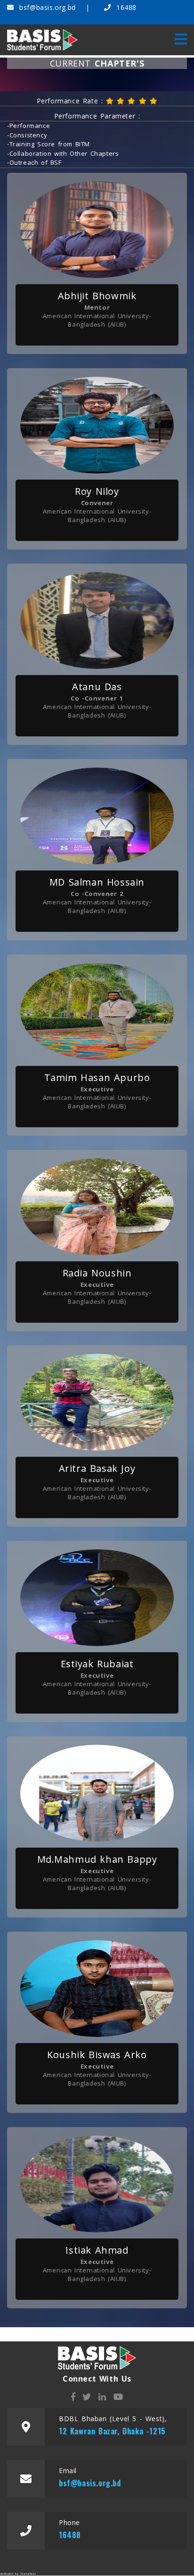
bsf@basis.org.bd (48, 7)
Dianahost (28, 2574)
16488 (125, 7)
